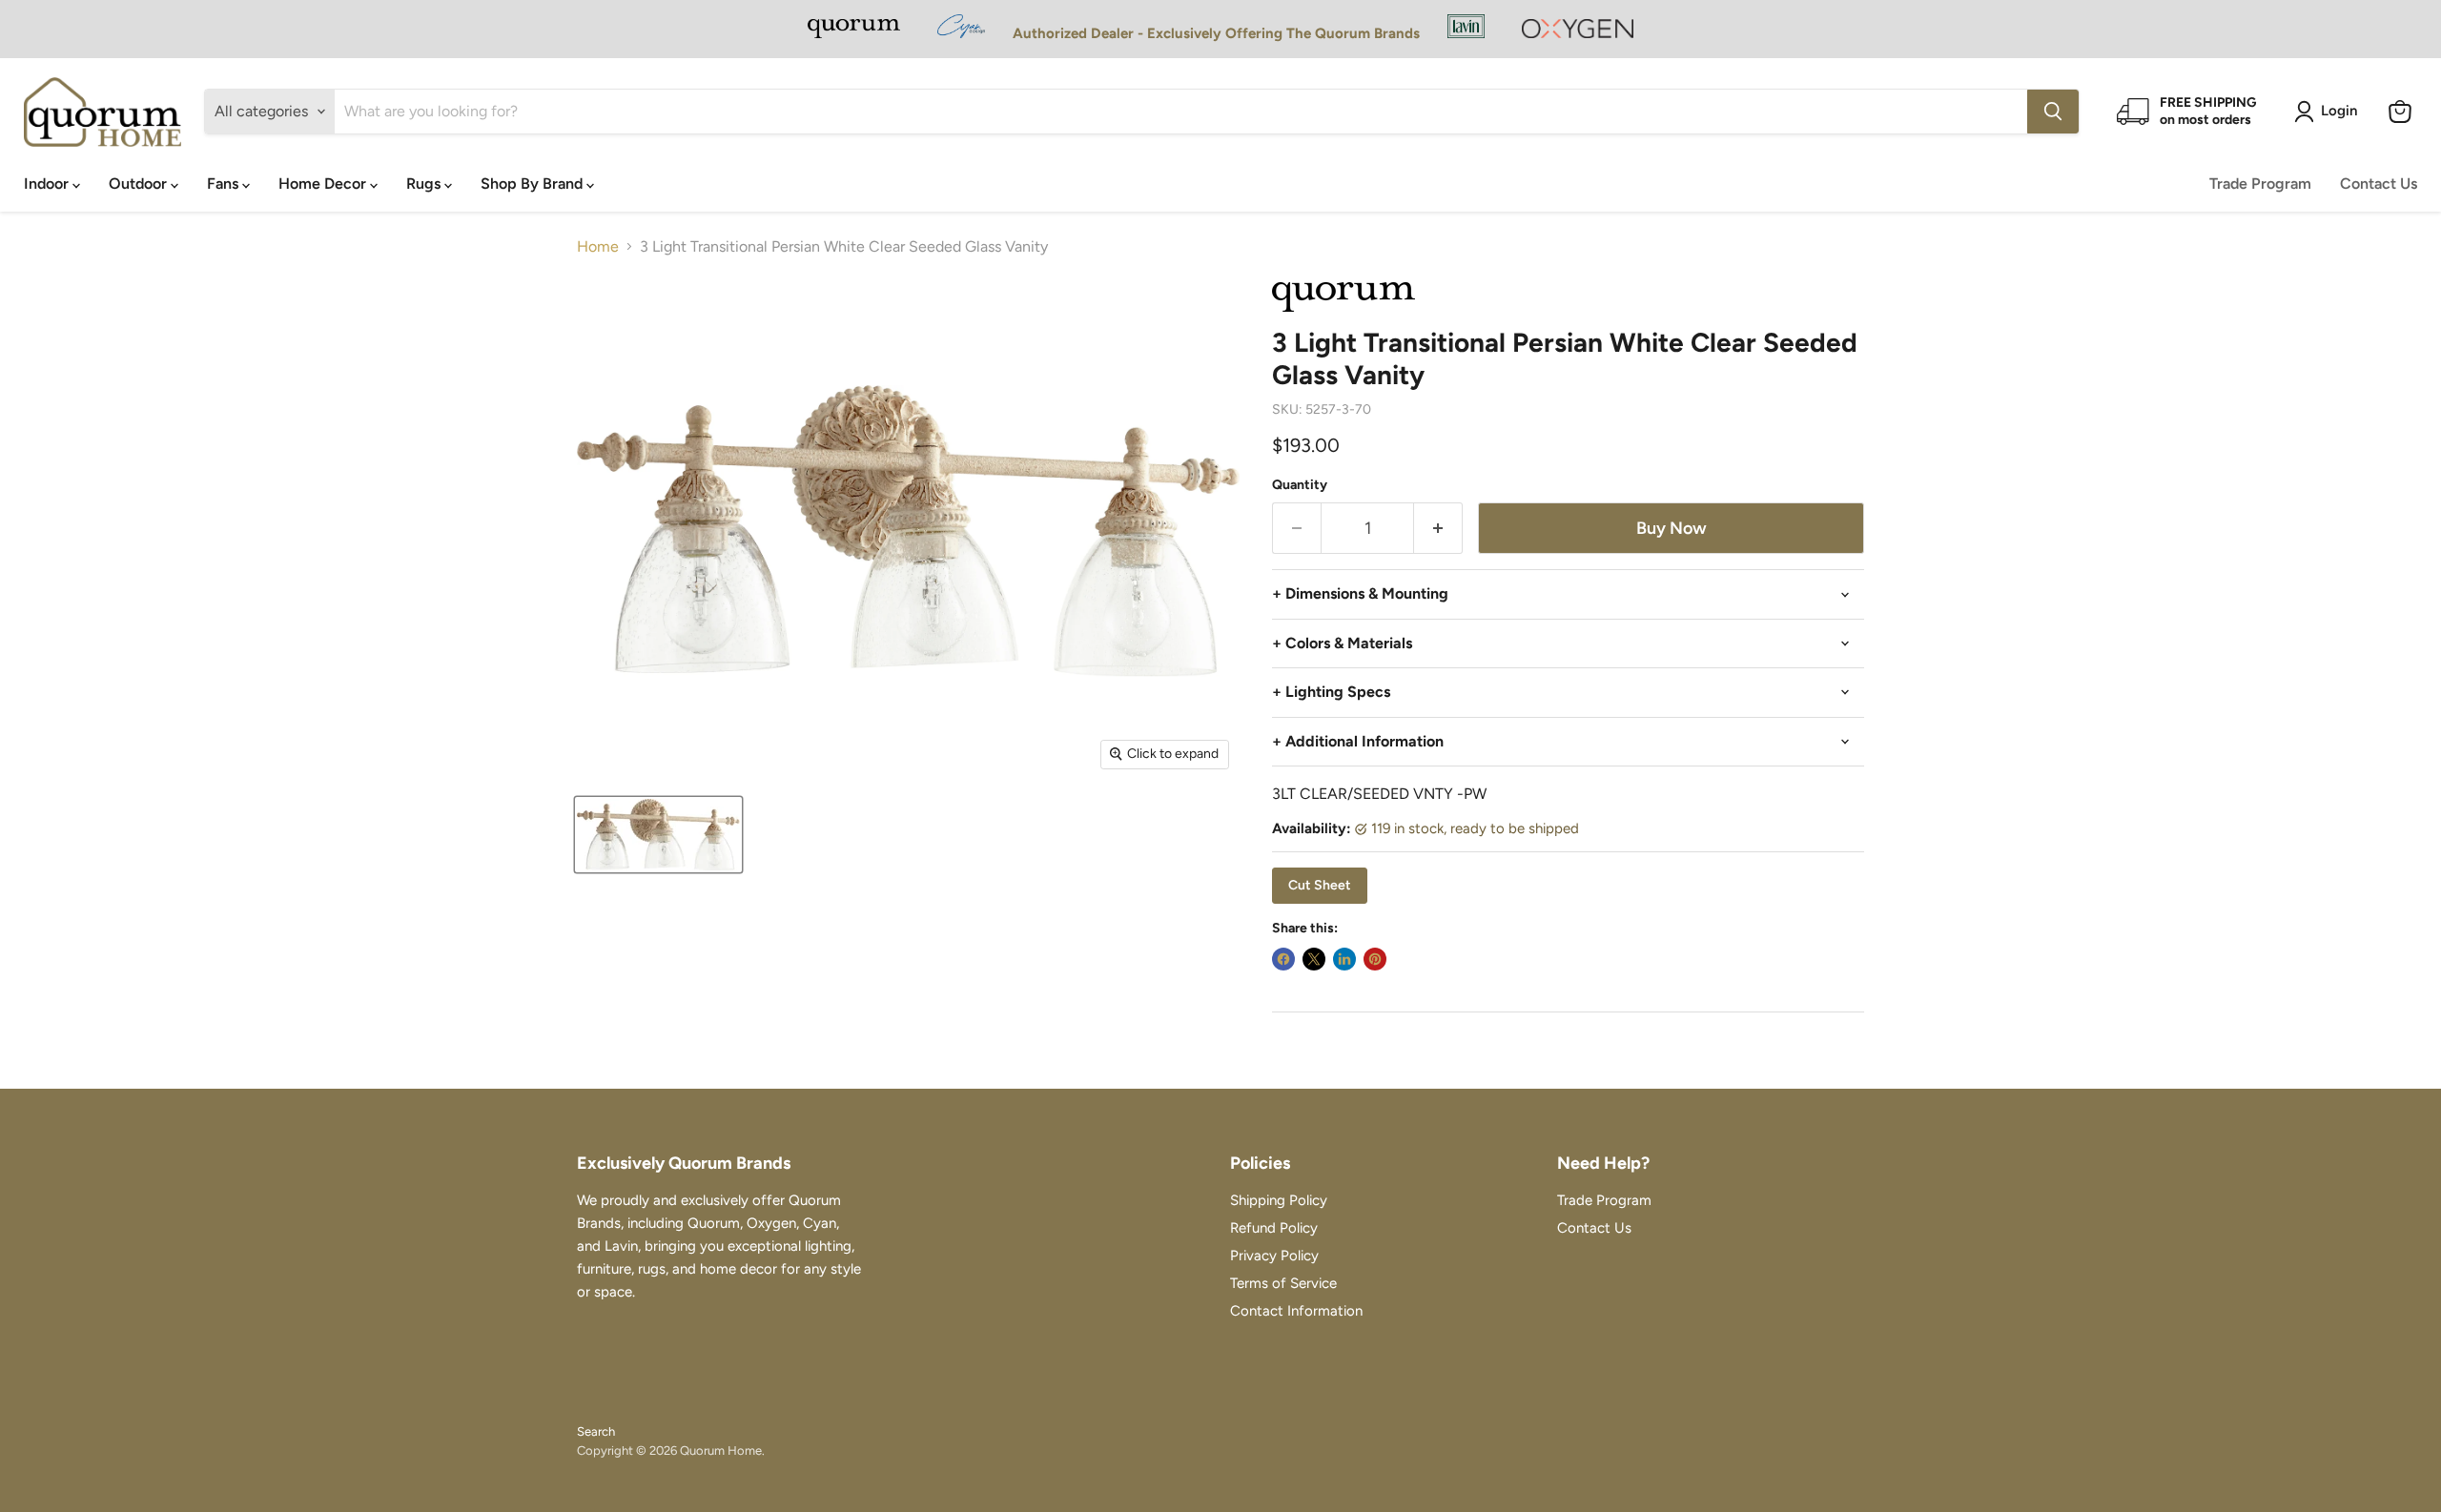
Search (596, 1431)
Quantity (1300, 485)
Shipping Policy (1279, 1200)
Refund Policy (1274, 1228)
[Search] (2053, 112)
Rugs (425, 184)
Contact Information (1296, 1311)
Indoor (48, 184)
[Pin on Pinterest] (1375, 959)
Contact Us (2379, 184)
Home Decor (324, 184)
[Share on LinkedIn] (1344, 959)
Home (598, 247)
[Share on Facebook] (1283, 959)
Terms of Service (1283, 1283)
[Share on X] (1314, 959)
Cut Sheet (1320, 885)
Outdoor (140, 184)
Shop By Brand (533, 184)
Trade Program (2260, 184)
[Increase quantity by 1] (1438, 529)
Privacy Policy (1274, 1256)
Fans (225, 184)
